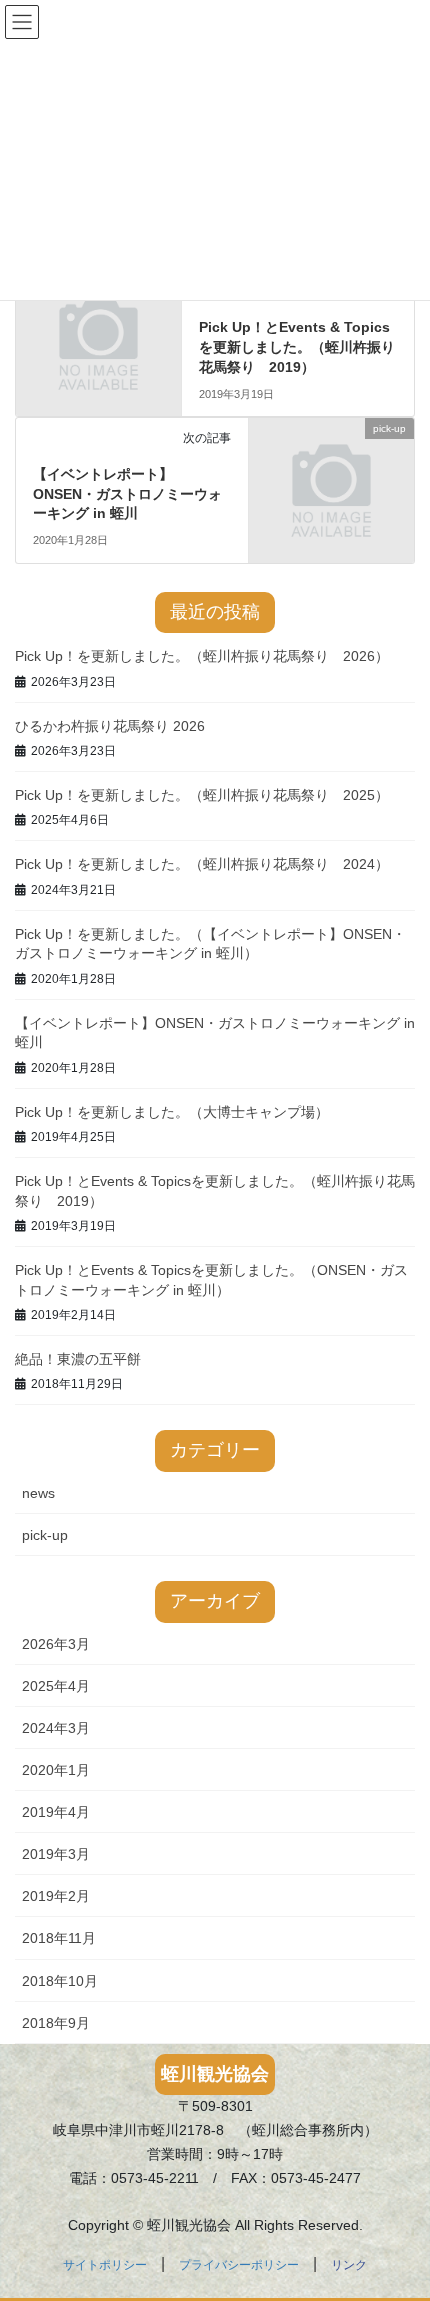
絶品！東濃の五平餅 (78, 1359)
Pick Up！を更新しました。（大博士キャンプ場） (172, 1112)
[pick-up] (331, 468)
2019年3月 (56, 1854)
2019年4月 (56, 1812)
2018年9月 (56, 2023)
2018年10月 (60, 1981)
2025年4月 (56, 1686)
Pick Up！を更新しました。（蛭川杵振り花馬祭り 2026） (202, 656)
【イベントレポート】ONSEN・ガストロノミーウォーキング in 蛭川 (127, 493)
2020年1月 (56, 1770)
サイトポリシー (105, 2265)
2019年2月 (56, 1896)
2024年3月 (56, 1728)
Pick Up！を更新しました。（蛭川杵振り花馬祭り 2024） (202, 864)
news (38, 1493)
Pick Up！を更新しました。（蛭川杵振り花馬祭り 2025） (202, 795)
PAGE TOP (399, 2214)
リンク (349, 2265)
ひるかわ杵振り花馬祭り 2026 (110, 726)
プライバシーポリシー (239, 2265)
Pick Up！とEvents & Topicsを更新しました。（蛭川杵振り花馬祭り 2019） (297, 346)
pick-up (45, 1535)
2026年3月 (56, 1644)
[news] (98, 321)
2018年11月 (59, 1938)
